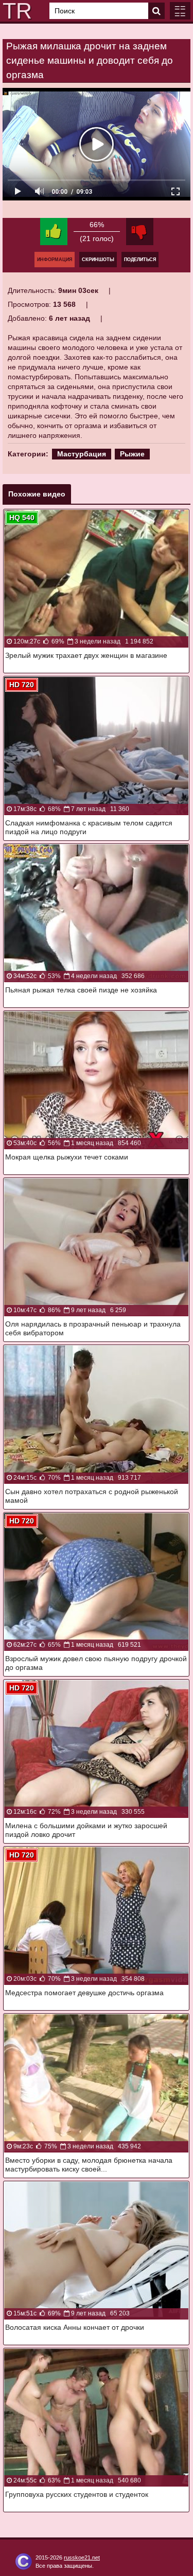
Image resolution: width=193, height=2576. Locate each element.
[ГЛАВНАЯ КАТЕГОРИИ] (180, 11)
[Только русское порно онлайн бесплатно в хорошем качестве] (15, 11)
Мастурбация (82, 454)
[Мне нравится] (54, 232)
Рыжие (132, 454)
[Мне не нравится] (140, 232)
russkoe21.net (82, 2557)
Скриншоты (98, 260)
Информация (55, 260)
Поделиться (140, 260)
